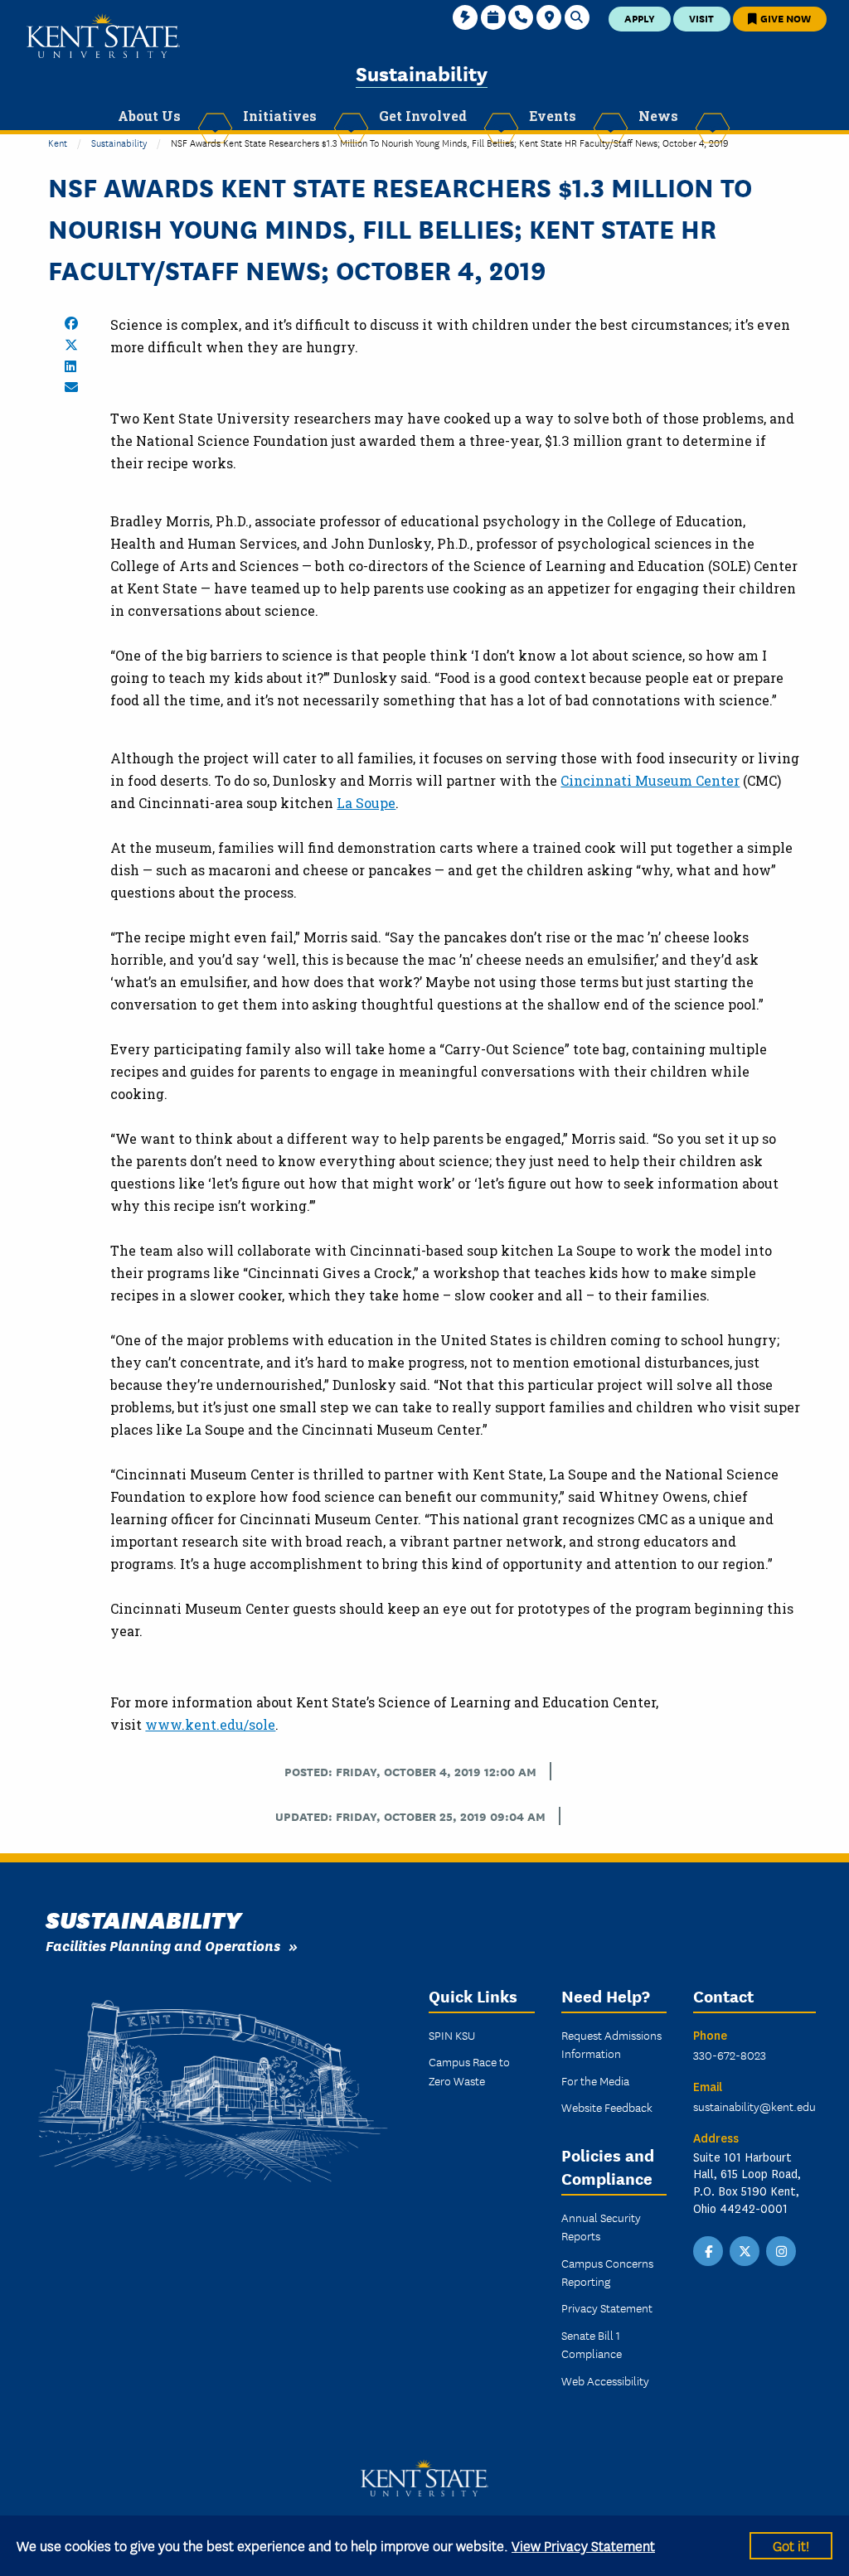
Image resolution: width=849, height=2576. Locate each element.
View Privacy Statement (583, 2545)
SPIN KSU (452, 2035)
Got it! (791, 2545)
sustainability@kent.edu (754, 2106)
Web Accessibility (605, 2380)
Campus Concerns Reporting (607, 2272)
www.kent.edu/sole (210, 1724)
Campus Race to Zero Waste (469, 2070)
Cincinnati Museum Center (650, 780)
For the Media (595, 2080)
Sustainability (422, 73)
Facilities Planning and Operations (163, 1945)
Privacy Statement (607, 2307)
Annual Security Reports (601, 2226)
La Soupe (366, 803)
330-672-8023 (730, 2055)
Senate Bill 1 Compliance (592, 2344)
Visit (701, 18)
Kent (58, 142)
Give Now (784, 18)
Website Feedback (607, 2107)
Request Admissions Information (611, 2044)
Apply (640, 18)
